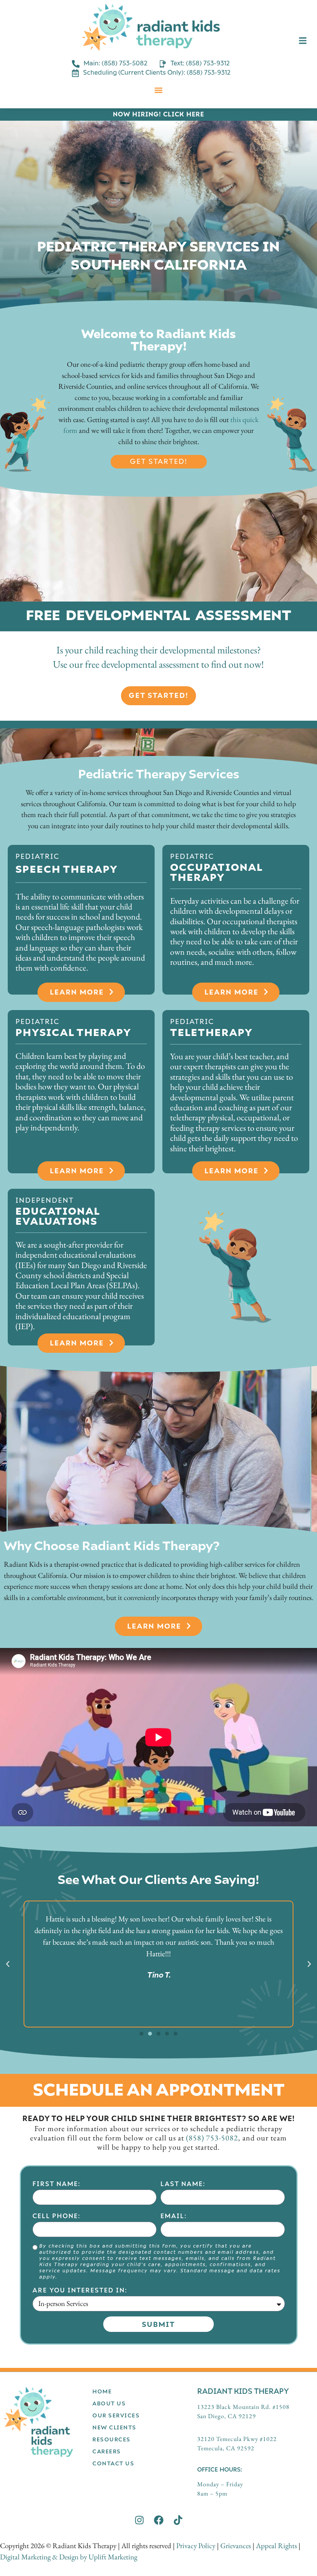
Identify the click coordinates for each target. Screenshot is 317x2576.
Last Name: (183, 2184)
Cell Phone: (56, 2216)
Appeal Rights (276, 2546)
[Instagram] (139, 2520)
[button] (159, 90)
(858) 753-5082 (212, 2138)
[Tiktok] (178, 2520)
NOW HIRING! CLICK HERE (158, 114)
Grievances (236, 2546)
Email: (174, 2216)
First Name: (56, 2184)
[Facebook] (159, 2520)
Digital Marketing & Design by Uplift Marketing (69, 2557)
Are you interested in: (80, 2290)
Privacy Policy (196, 2546)
